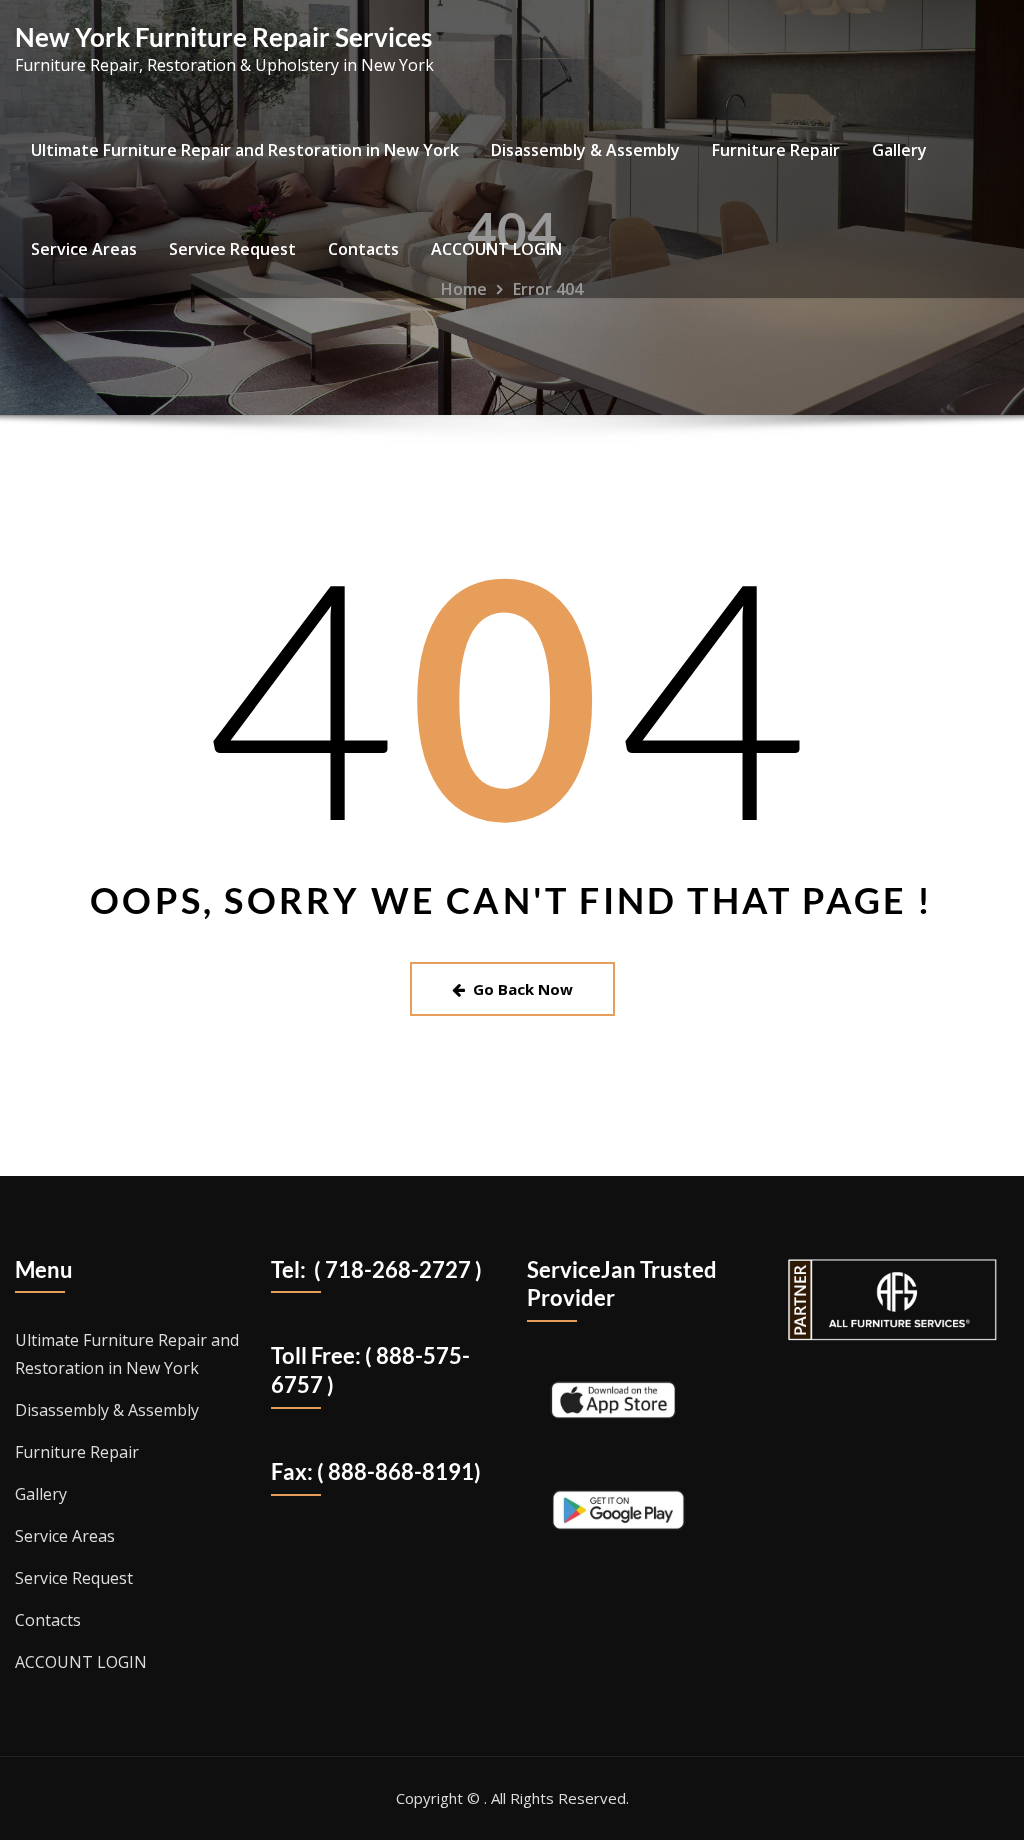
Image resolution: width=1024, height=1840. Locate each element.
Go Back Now (523, 989)
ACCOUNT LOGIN (496, 249)
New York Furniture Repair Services (223, 37)
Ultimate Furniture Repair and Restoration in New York (245, 150)
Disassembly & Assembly (585, 150)
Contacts (363, 249)
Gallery (899, 150)
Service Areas (84, 249)
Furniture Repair (776, 150)
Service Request (232, 249)
